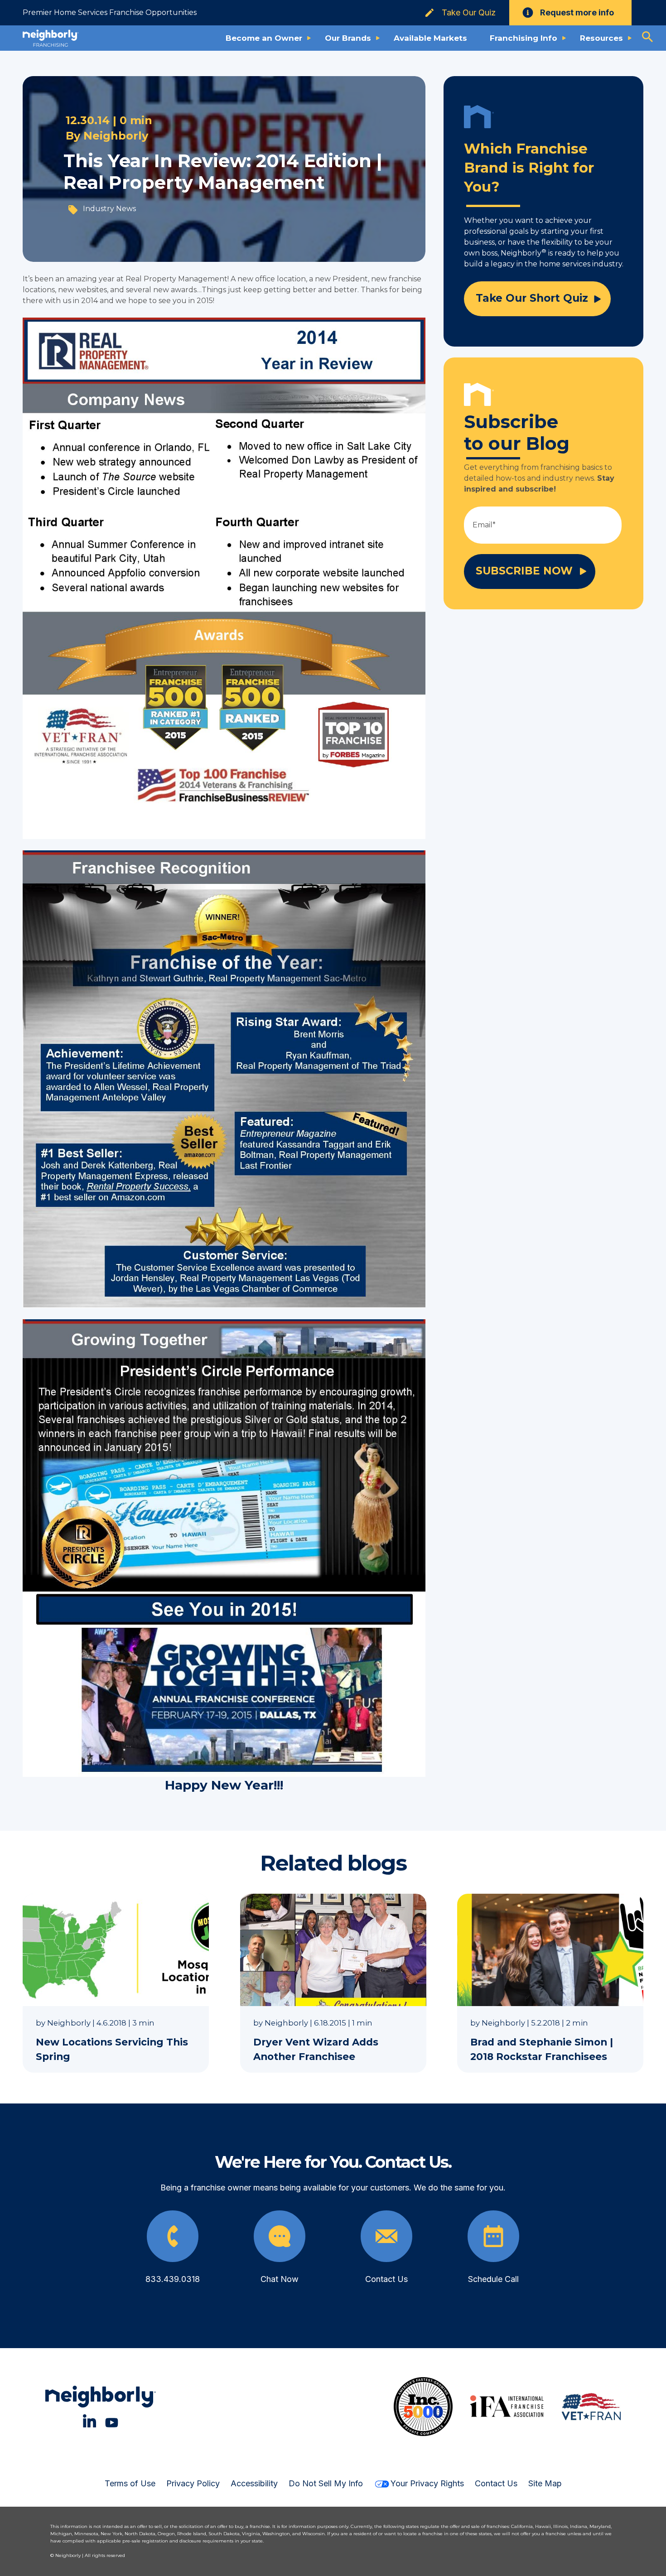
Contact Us (496, 2483)
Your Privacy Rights (427, 2483)
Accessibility (254, 2483)
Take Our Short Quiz (532, 298)
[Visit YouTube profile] (112, 2421)
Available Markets (430, 38)
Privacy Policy (193, 2483)
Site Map (545, 2483)
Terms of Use (130, 2483)
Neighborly (116, 136)
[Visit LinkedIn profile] (89, 2421)
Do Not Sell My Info (326, 2483)
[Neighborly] (51, 38)
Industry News (109, 209)
